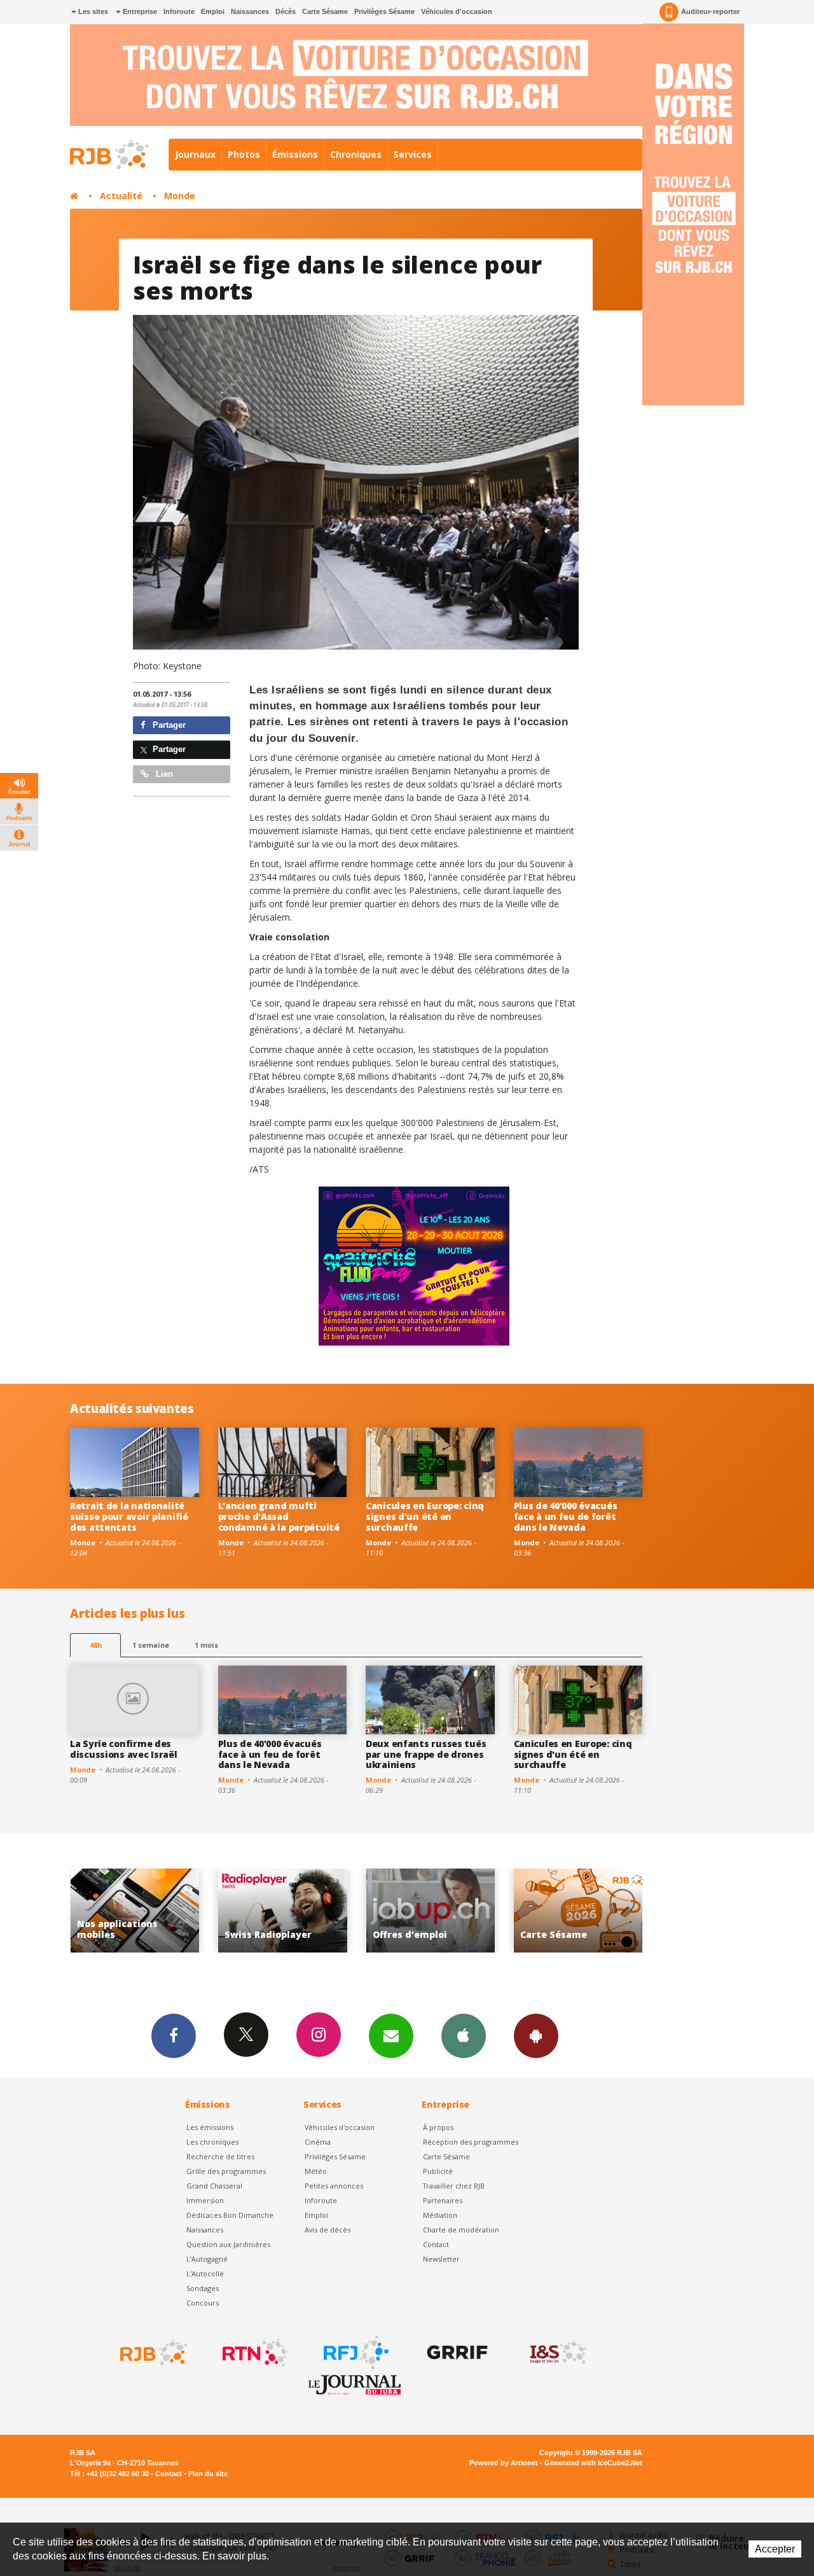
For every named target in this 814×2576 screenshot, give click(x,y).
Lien (163, 774)
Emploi (213, 11)
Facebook (174, 2036)
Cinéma (318, 2142)
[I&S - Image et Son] (557, 2353)
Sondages (203, 2288)
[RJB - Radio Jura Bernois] (153, 2353)
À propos (438, 2127)
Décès (286, 11)
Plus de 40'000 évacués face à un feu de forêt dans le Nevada (566, 1516)
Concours (203, 2303)
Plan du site (208, 2474)
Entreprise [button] (139, 11)
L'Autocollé (205, 2273)
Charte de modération (461, 2230)
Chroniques (356, 154)
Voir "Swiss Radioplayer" (135, 1911)
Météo (316, 2171)
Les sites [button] (92, 11)
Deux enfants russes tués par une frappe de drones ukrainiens (426, 1754)
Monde (180, 196)
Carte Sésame (325, 11)
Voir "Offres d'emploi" (283, 1911)
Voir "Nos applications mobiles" (578, 1911)
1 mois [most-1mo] (206, 1645)
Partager (168, 725)
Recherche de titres (220, 2156)
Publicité (438, 2171)
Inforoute (179, 11)
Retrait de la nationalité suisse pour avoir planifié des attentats (129, 1516)
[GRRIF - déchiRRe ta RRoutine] (456, 2353)
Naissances (250, 11)
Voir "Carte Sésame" (430, 1911)
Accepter (775, 2549)
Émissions (295, 154)
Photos (244, 154)
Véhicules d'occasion (457, 11)
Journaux (195, 154)
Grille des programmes (226, 2171)
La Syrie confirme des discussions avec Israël (124, 1749)
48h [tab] (96, 1645)
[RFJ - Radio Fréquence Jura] (355, 2353)
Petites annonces (334, 2186)
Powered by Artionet (504, 2463)
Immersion (205, 2200)
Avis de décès (328, 2230)
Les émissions (210, 2127)
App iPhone (464, 2036)
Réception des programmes (471, 2142)
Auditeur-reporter (710, 11)
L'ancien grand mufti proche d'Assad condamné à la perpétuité (279, 1516)
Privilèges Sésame (384, 11)
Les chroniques (212, 2142)
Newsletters (391, 2036)
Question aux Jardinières (228, 2244)
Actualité (121, 196)
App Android (536, 2036)
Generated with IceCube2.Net (593, 2463)
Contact (436, 2244)
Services (413, 154)
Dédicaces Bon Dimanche (230, 2215)
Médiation (440, 2215)
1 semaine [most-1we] (151, 1645)
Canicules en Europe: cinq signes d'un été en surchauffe (425, 1516)
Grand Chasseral (214, 2186)
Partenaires (443, 2200)
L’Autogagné (207, 2259)
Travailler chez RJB (454, 2186)
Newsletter (441, 2259)
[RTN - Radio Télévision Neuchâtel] (254, 2353)
